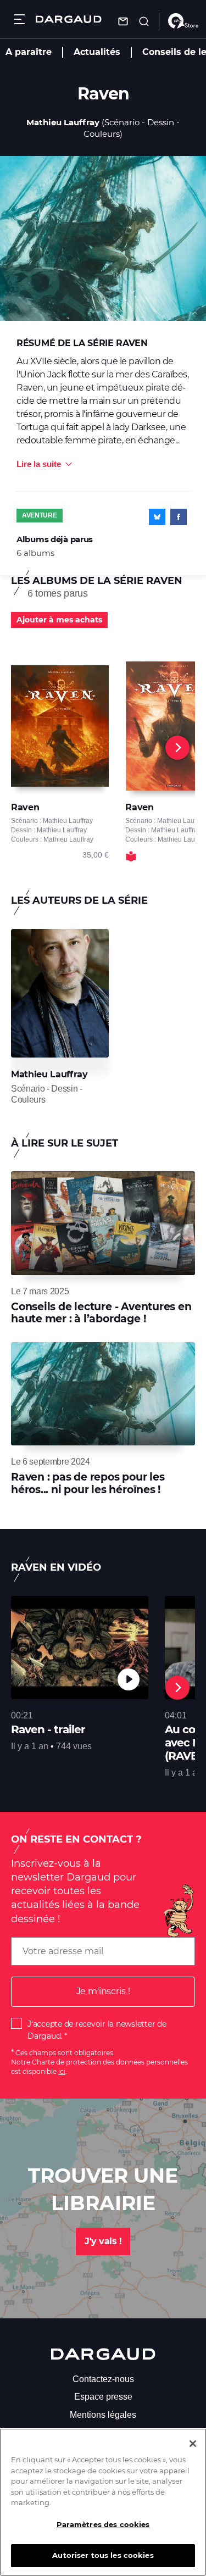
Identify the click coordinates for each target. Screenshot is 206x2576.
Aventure (40, 515)
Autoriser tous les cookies (103, 2555)
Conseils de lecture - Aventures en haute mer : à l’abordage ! (101, 1313)
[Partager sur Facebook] (179, 517)
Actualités (97, 52)
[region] (103, 2502)
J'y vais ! (103, 2241)
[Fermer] (193, 2444)
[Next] (177, 748)
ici (62, 2071)
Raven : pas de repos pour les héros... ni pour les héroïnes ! (88, 1483)
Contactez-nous (103, 2379)
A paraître (29, 52)
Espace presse (103, 2397)
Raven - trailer (48, 1729)
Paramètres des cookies (103, 2524)
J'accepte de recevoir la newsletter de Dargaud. (97, 2030)
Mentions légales (103, 2415)
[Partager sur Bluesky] (157, 517)
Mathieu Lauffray (63, 122)
